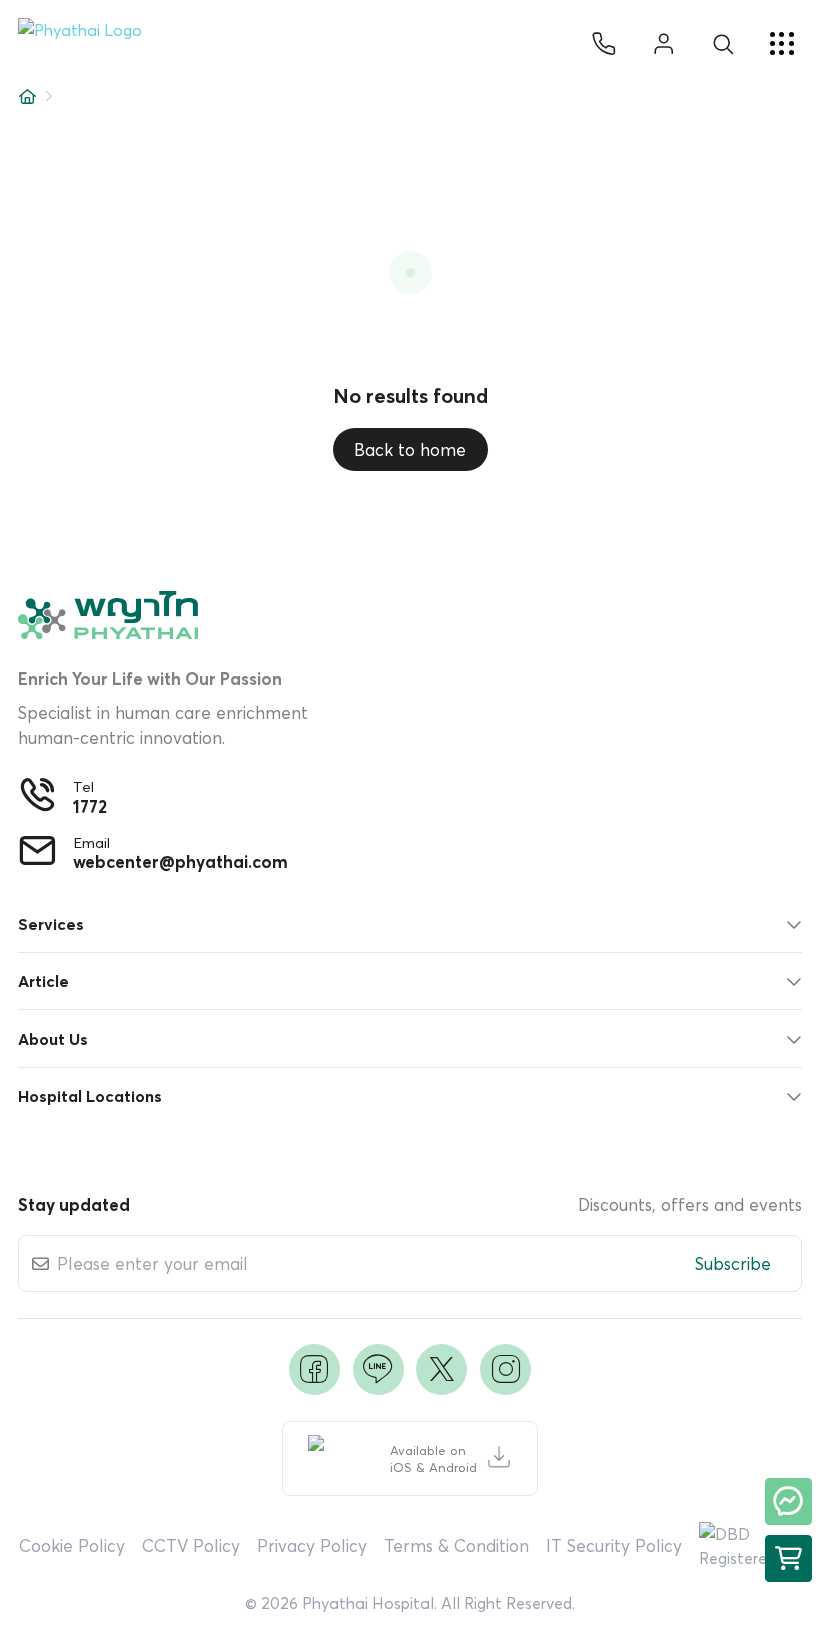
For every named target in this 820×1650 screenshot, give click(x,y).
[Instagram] (505, 1369)
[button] (88, 44)
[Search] (723, 44)
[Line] (378, 1369)
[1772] (604, 44)
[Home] (27, 96)
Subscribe (733, 1263)
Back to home (410, 449)
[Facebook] (314, 1369)
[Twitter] (441, 1369)
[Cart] (788, 1558)
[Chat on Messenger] (788, 1501)
